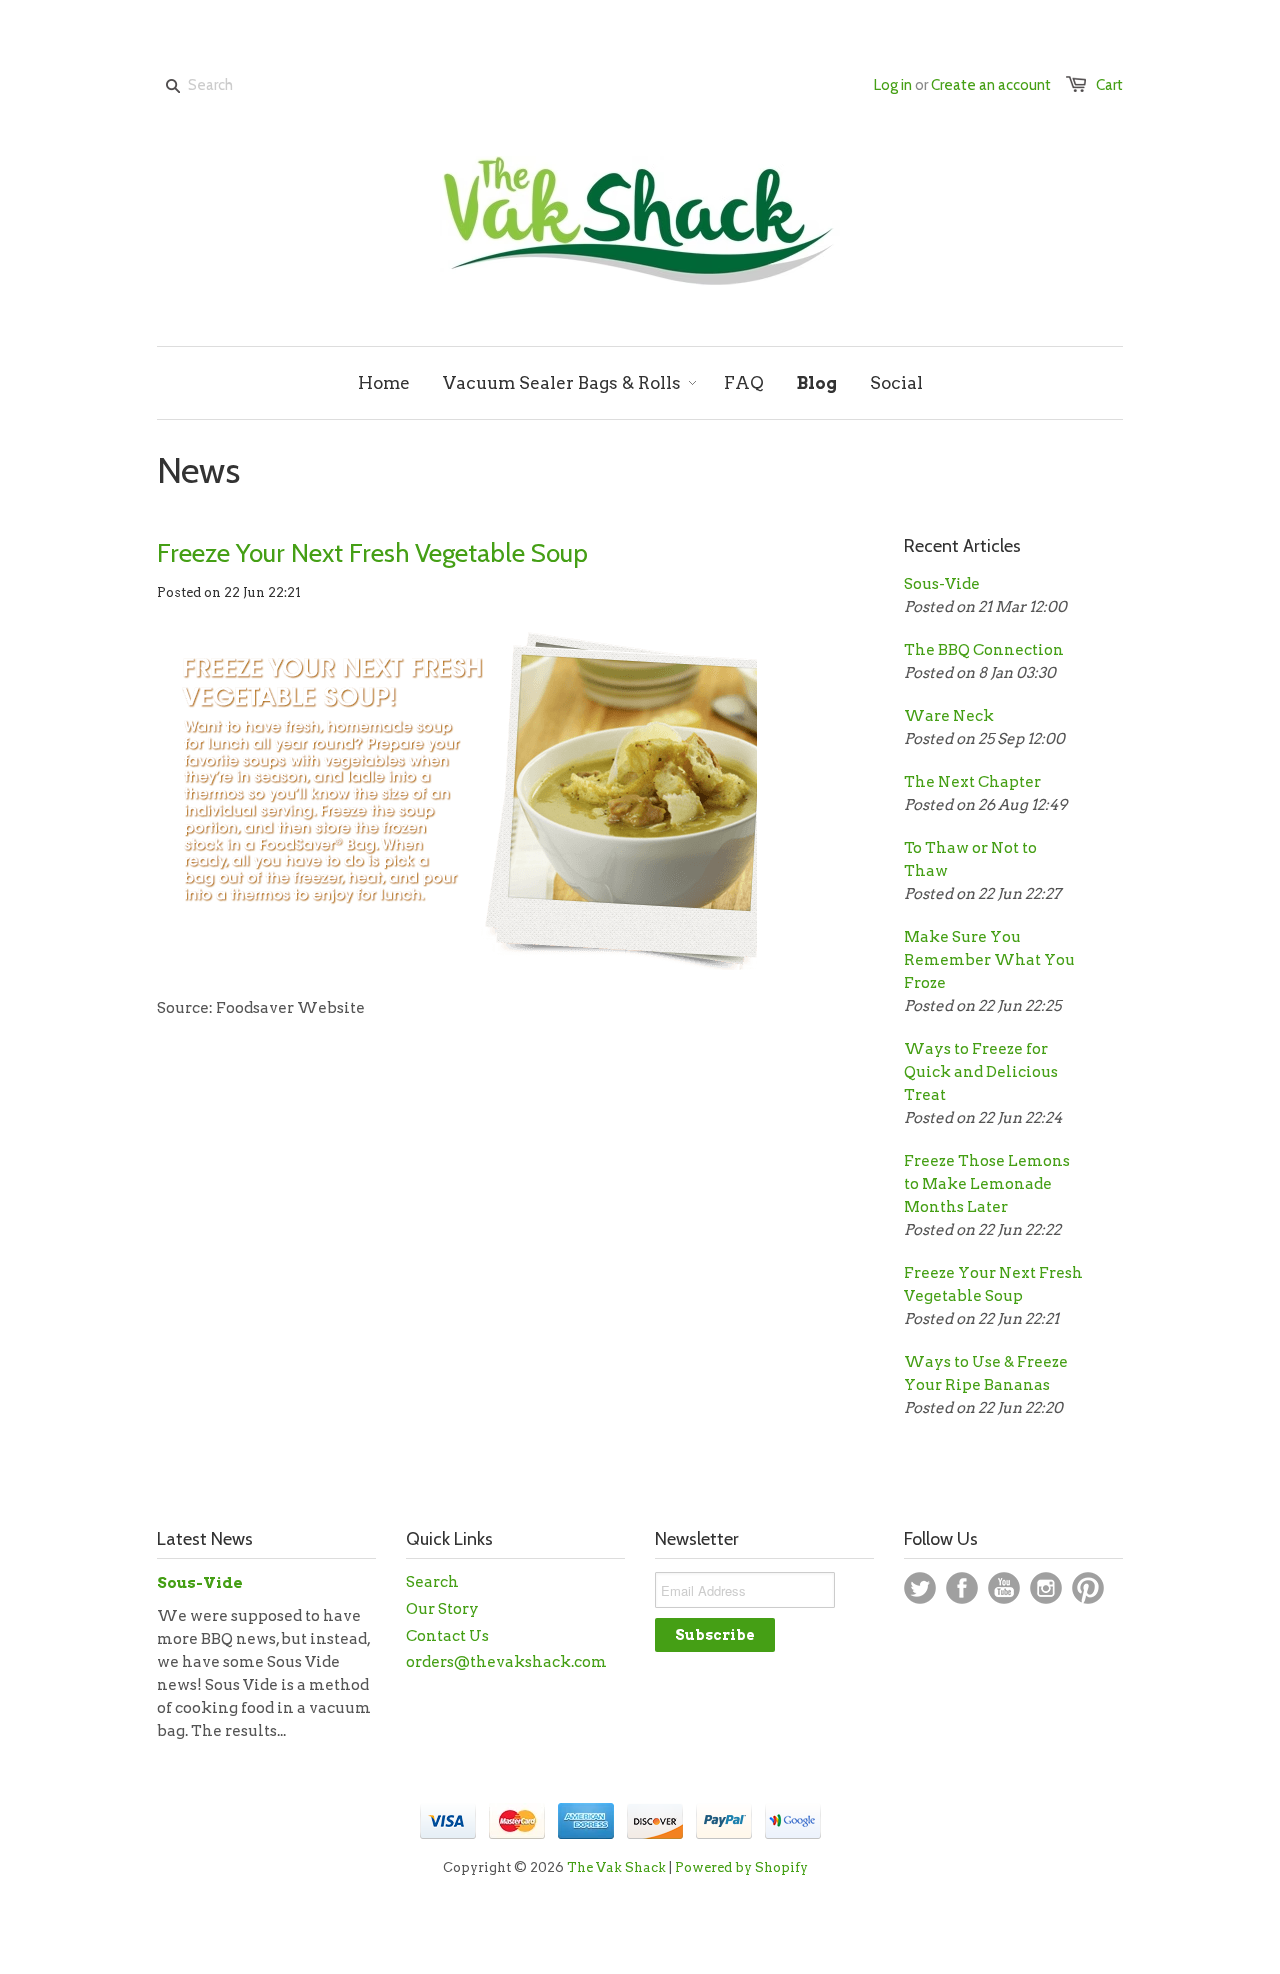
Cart (1109, 85)
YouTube (1004, 1588)
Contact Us (447, 1636)
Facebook (962, 1588)
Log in (893, 85)
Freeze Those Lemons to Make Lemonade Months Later (987, 1184)
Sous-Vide (942, 584)
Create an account (991, 85)
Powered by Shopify (741, 1867)
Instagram (1046, 1588)
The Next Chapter (972, 782)
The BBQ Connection (984, 650)
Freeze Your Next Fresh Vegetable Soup (372, 553)
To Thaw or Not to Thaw (970, 859)
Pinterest (1088, 1588)
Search (432, 1582)
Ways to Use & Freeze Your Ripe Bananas (986, 1373)
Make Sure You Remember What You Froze (989, 960)
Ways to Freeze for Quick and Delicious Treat (981, 1072)
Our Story (442, 1609)
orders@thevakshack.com (506, 1662)
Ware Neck (949, 716)
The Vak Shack (616, 1867)
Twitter (920, 1588)
